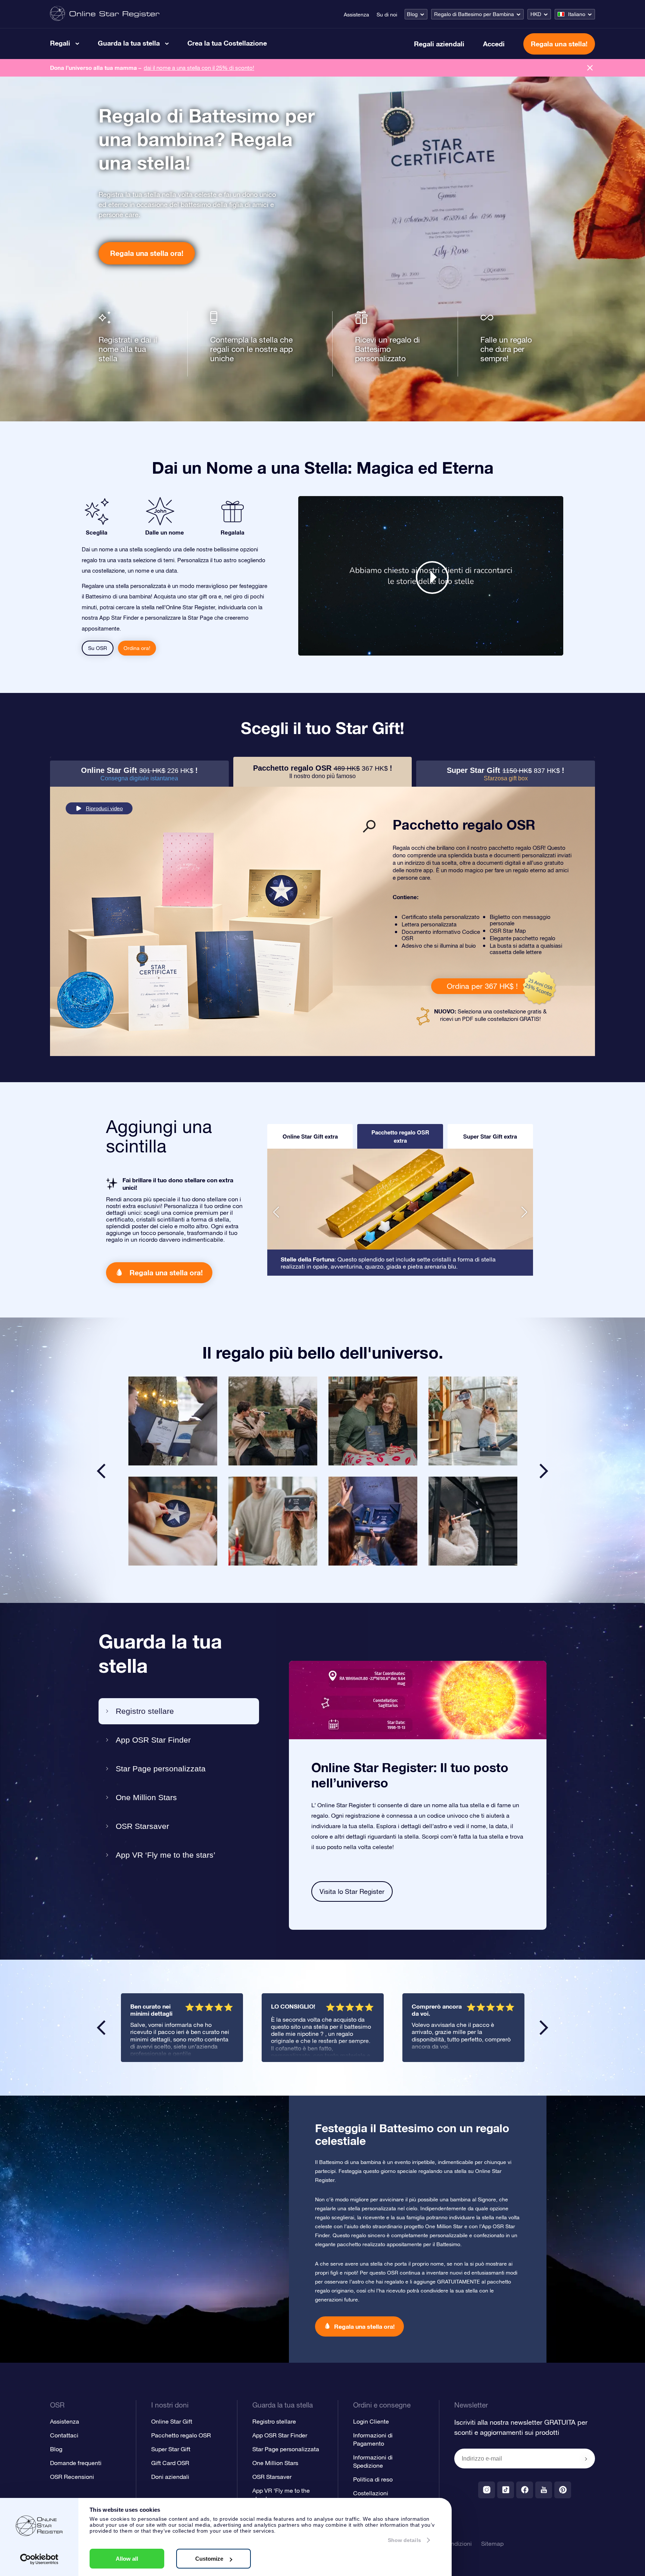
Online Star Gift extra (310, 1136)
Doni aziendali (170, 2477)
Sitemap (492, 2544)
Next (544, 2028)
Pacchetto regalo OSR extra (400, 1136)
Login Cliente (371, 2421)
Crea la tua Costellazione (227, 43)
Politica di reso (373, 2479)
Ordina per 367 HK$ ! (482, 986)
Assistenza (356, 15)
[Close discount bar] (590, 68)
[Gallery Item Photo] (173, 1421)
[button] (276, 1212)
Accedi (494, 44)
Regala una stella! (559, 44)
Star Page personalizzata (161, 1769)
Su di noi (387, 15)
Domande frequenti (76, 2463)
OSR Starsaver (142, 1826)
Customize (209, 2559)
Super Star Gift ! (506, 774)
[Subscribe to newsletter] (586, 2459)
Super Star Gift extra (490, 1136)
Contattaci (64, 2435)
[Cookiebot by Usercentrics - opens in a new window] (39, 2559)
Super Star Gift (171, 2449)
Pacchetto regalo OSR (181, 2435)
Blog (412, 14)
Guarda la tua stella (129, 43)
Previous (101, 2028)
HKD (536, 14)
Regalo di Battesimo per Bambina (474, 14)
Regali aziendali (439, 44)
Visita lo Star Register (352, 1891)
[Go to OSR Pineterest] (563, 2490)
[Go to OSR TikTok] (506, 2490)
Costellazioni (371, 2493)
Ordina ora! (137, 648)
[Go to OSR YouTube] (544, 2490)
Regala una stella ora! (147, 253)
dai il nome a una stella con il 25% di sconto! (199, 68)
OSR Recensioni (72, 2477)
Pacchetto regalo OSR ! (323, 772)
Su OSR (98, 648)
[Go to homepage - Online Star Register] (105, 14)
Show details (404, 2540)
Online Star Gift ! (139, 774)
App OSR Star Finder (153, 1740)
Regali (60, 43)
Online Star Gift (172, 2421)
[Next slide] (544, 1471)
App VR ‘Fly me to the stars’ (166, 1855)
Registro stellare (145, 1711)
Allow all (127, 2559)
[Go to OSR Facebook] (525, 2490)
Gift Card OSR (170, 2463)
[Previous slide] (101, 1471)
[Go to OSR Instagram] (487, 2490)
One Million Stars (146, 1797)
